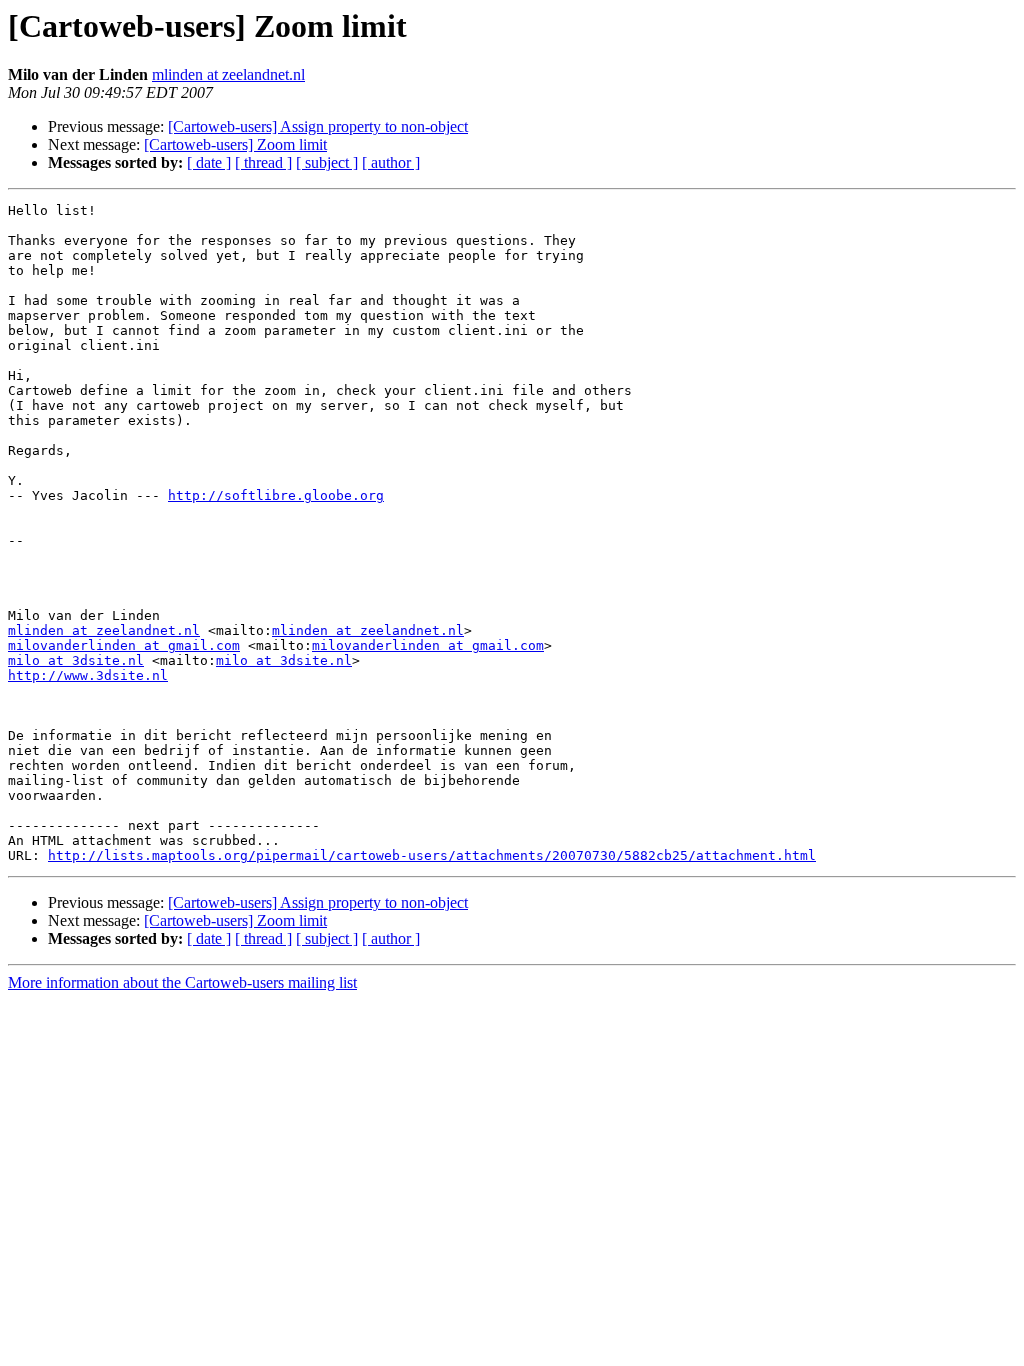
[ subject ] (327, 162)
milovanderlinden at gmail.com (124, 645)
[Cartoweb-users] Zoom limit (235, 144)
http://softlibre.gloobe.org (276, 495)
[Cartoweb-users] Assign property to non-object (318, 126)
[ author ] (391, 162)
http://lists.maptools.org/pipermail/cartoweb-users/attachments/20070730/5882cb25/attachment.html (432, 855)
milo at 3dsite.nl (76, 660)
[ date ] (209, 162)
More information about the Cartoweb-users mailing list (182, 982)
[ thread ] (263, 162)
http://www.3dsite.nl (88, 675)
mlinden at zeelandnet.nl (228, 74)
